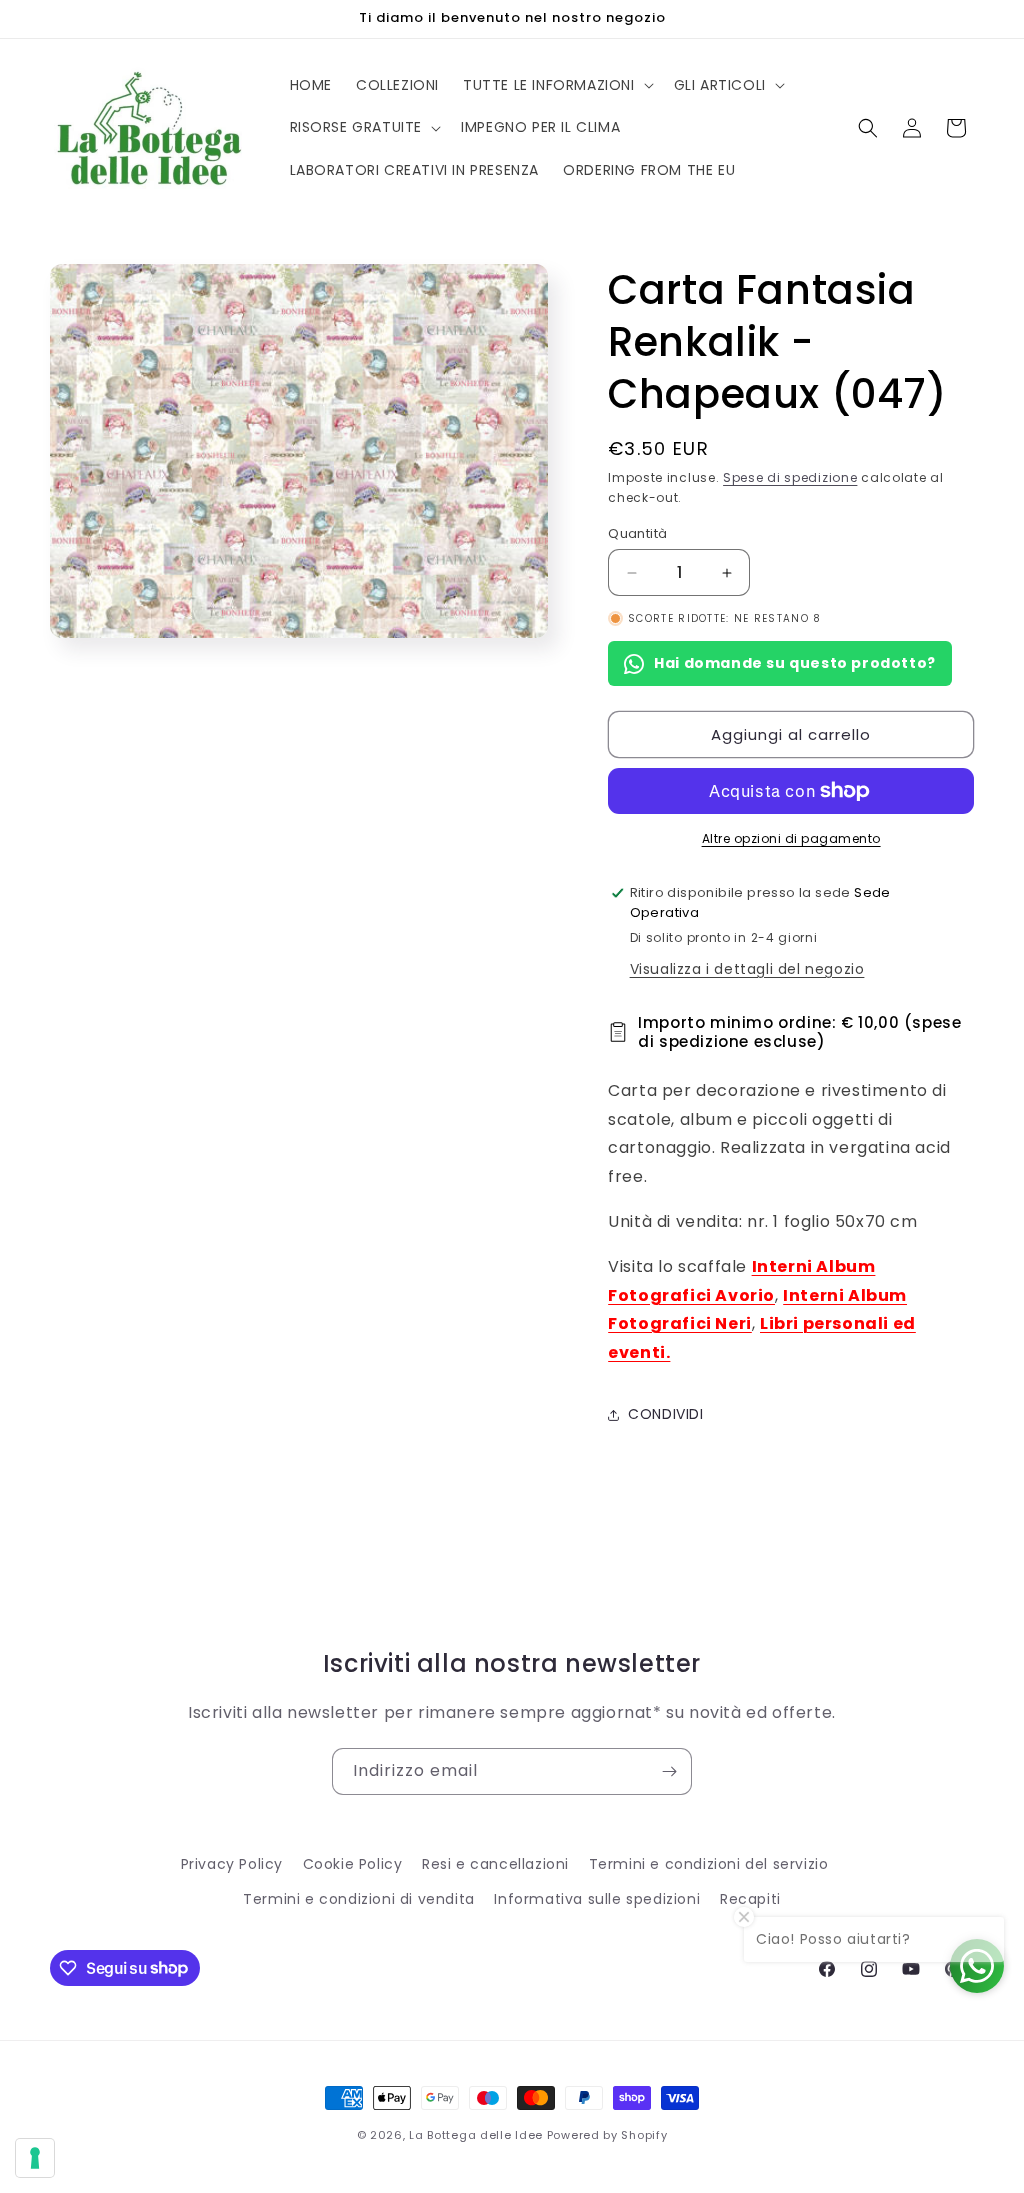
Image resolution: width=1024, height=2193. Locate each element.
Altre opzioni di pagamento (791, 838)
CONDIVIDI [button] (665, 1414)
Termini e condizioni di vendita (359, 1899)
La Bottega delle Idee (476, 2135)
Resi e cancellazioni (495, 1864)
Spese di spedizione (790, 477)
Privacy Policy (232, 1864)
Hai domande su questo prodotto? (795, 663)
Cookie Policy (353, 1864)
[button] (556, 85)
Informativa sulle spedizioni (597, 1899)
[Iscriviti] (669, 1771)
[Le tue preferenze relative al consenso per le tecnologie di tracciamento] (35, 2158)
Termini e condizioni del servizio (709, 1864)
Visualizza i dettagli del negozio (747, 969)
